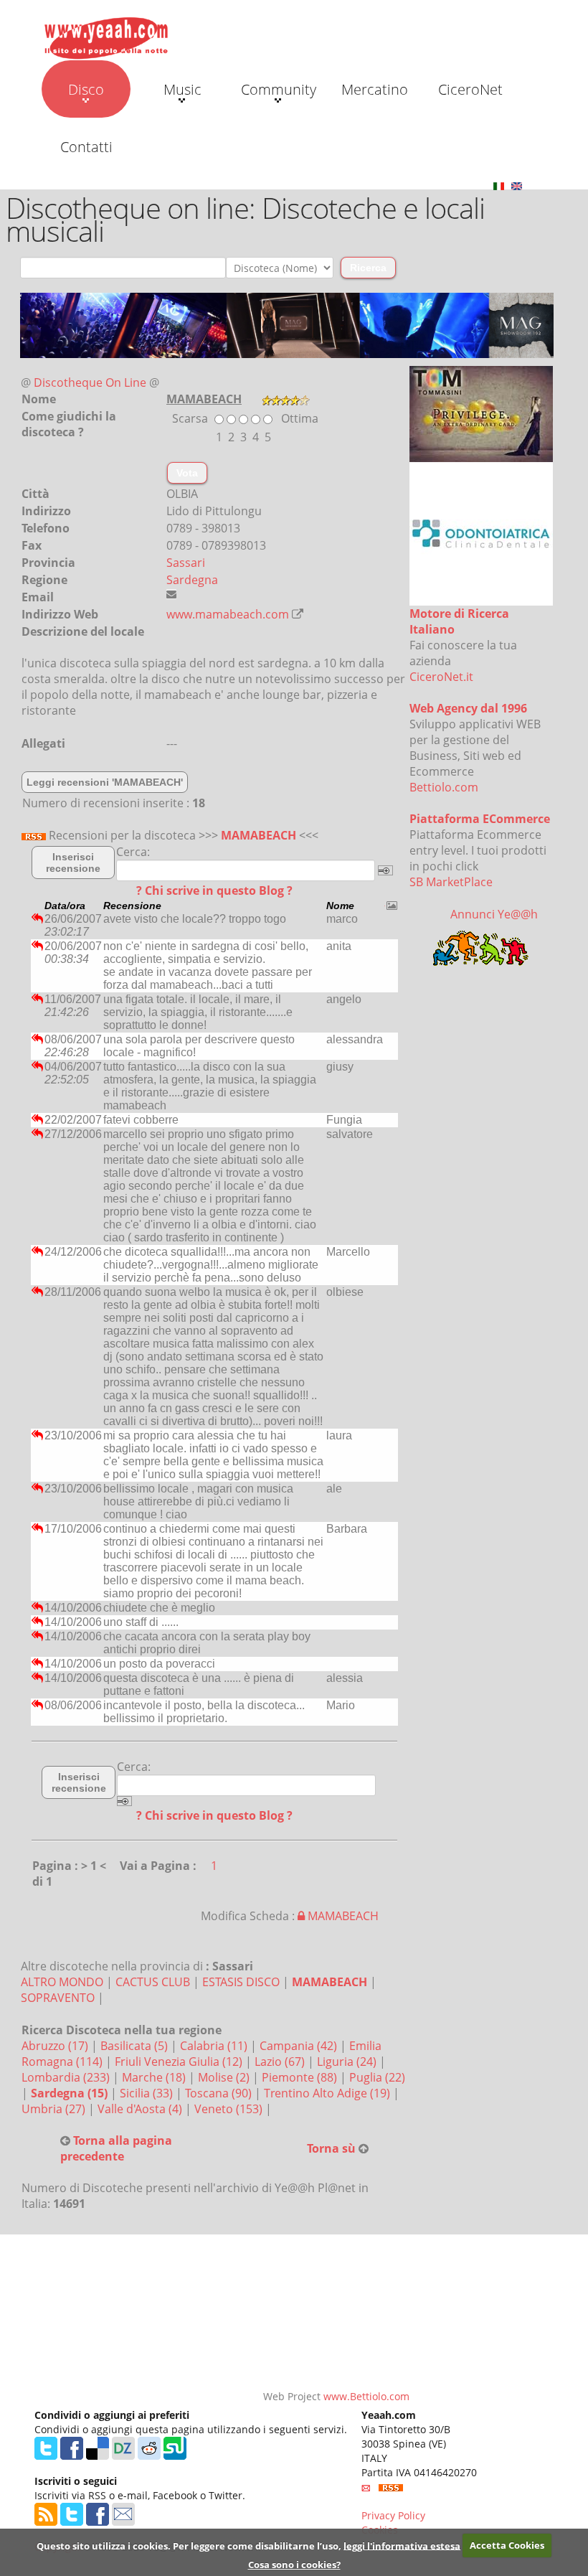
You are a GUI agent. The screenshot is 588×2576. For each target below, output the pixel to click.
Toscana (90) (220, 2093)
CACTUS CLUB (153, 1982)
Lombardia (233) (67, 2077)
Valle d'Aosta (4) (141, 2109)
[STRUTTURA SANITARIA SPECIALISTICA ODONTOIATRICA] (481, 532)
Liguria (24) (348, 2062)
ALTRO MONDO (62, 1982)
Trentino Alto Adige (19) (328, 2093)
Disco (86, 89)
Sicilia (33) (148, 2093)
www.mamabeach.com (228, 614)
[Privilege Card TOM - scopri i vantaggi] (481, 413)
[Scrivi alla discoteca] (171, 594)
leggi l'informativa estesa (402, 2545)
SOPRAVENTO (58, 1998)
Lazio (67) (281, 2062)
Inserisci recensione (73, 862)
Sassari (186, 563)
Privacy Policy (393, 2515)
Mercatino (375, 89)
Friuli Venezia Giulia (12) (180, 2062)
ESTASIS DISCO (241, 1982)
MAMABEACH (259, 835)
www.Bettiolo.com (366, 2396)
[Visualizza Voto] (286, 399)
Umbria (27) (55, 2109)
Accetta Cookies (507, 2545)
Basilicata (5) (136, 2046)
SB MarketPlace (451, 882)
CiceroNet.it (441, 677)
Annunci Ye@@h (494, 914)
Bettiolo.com (444, 787)
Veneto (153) (230, 2109)
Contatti (86, 147)
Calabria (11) (215, 2046)
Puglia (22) (377, 2077)
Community (279, 89)
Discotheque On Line (90, 382)
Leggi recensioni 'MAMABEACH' (105, 782)
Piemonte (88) (301, 2077)
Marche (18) (155, 2077)
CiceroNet (470, 89)
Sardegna (192, 580)
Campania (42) (300, 2046)
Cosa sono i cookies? (294, 2565)
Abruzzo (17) (56, 2046)
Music (182, 89)
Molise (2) (225, 2077)
